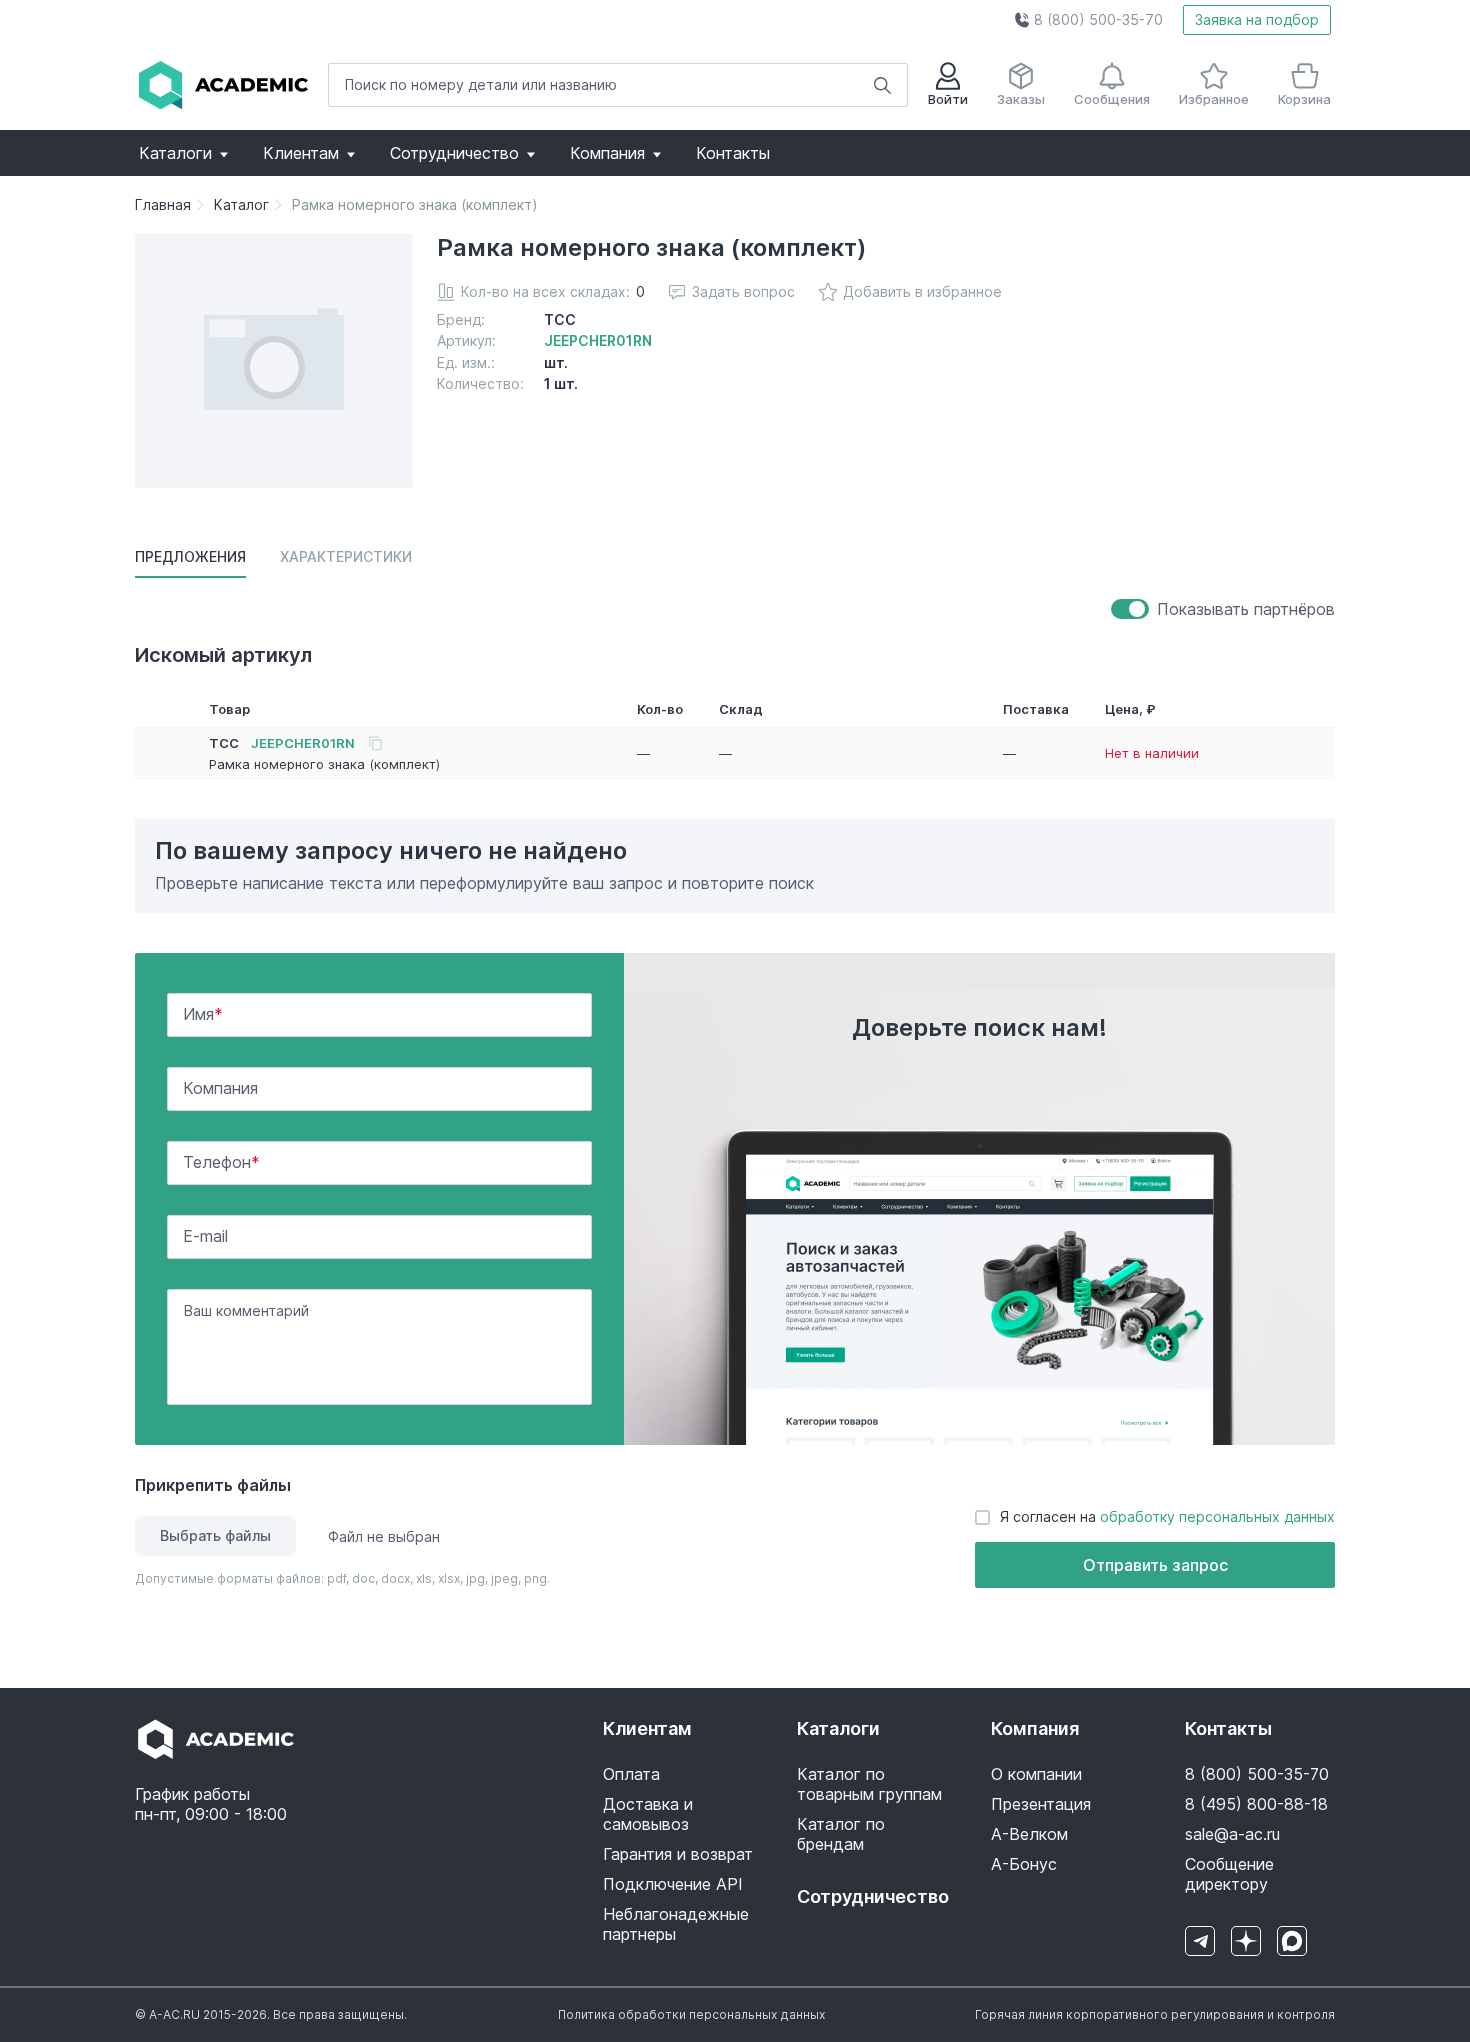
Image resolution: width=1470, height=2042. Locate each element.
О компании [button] (1036, 1774)
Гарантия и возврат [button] (678, 1854)
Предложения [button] (190, 556)
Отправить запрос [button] (1155, 1565)
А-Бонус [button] (1024, 1864)
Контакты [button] (733, 153)
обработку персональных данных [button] (1217, 1516)
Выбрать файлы (215, 1535)
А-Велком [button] (1029, 1834)
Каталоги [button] (175, 153)
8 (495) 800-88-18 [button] (1256, 1804)
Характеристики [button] (346, 556)
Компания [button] (607, 153)
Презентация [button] (1041, 1804)
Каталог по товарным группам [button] (869, 1784)
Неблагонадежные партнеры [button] (676, 1924)
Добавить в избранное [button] (922, 291)
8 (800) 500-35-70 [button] (1257, 1774)
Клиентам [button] (301, 153)
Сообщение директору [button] (1229, 1874)
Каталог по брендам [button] (841, 1834)
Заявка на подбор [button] (1257, 19)
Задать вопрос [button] (743, 291)
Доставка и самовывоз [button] (648, 1814)
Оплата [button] (631, 1774)
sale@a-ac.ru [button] (1232, 1834)
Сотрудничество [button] (454, 153)
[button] (1088, 20)
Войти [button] (948, 99)
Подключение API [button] (673, 1884)
